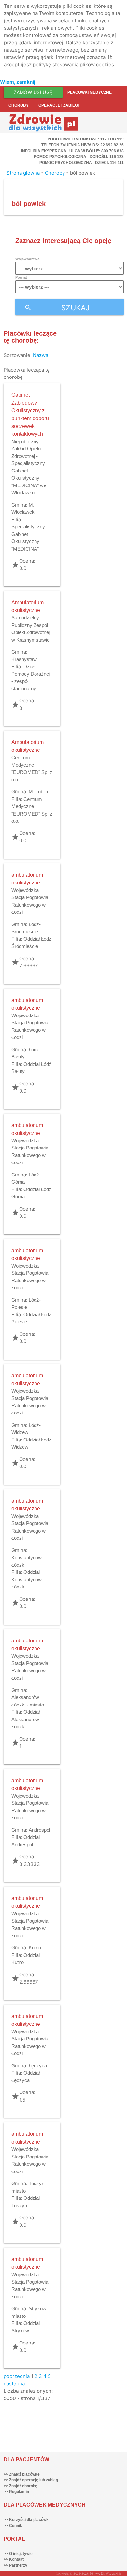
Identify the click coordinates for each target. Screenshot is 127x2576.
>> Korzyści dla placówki (27, 2520)
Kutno (35, 1948)
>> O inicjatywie (18, 2554)
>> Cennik (13, 2526)
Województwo (28, 259)
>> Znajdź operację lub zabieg (31, 2480)
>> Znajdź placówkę (22, 2474)
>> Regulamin (16, 2492)
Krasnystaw (24, 659)
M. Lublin (38, 792)
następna (14, 2384)
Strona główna (23, 173)
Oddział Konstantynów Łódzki (27, 1579)
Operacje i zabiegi (59, 105)
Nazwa (41, 355)
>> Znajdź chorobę (21, 2486)
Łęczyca (38, 2066)
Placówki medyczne (90, 92)
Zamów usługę (33, 92)
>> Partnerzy (15, 2565)
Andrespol (39, 1830)
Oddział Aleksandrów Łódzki (26, 1719)
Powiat (21, 277)
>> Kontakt (14, 2559)
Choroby (19, 105)
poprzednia (17, 2376)
